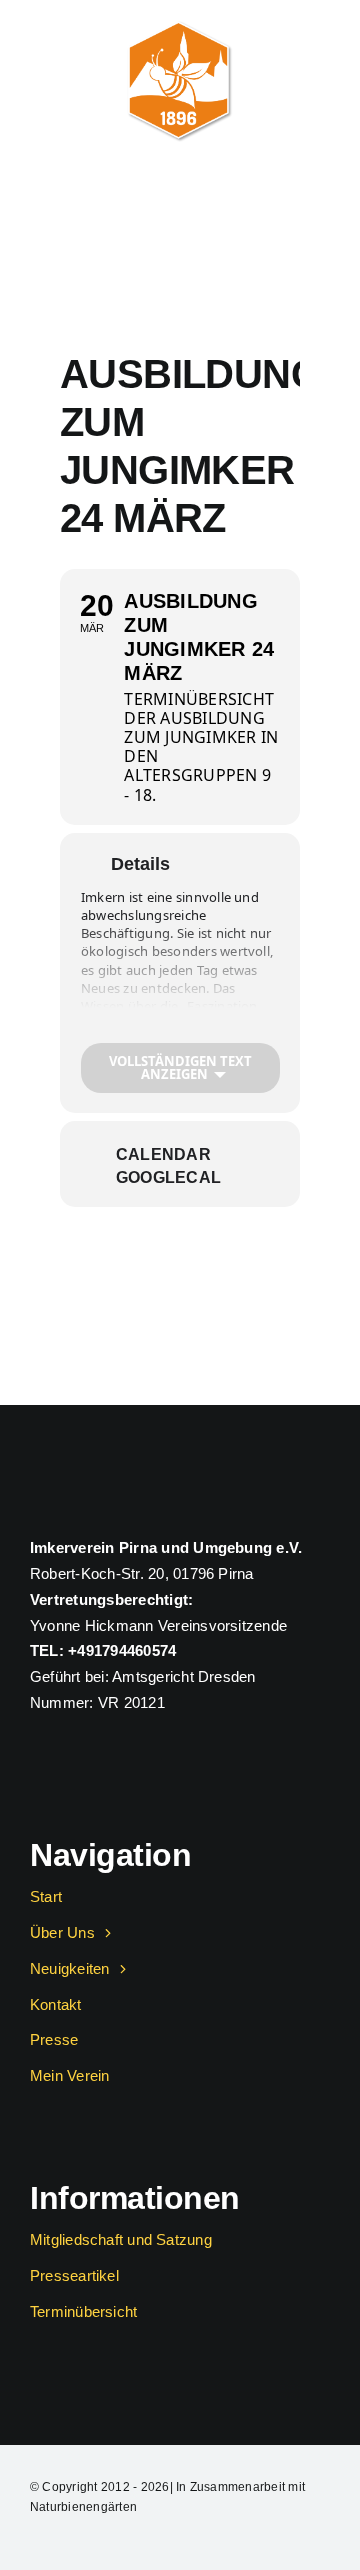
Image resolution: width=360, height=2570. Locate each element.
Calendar (163, 1154)
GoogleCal (168, 1177)
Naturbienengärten (83, 2507)
